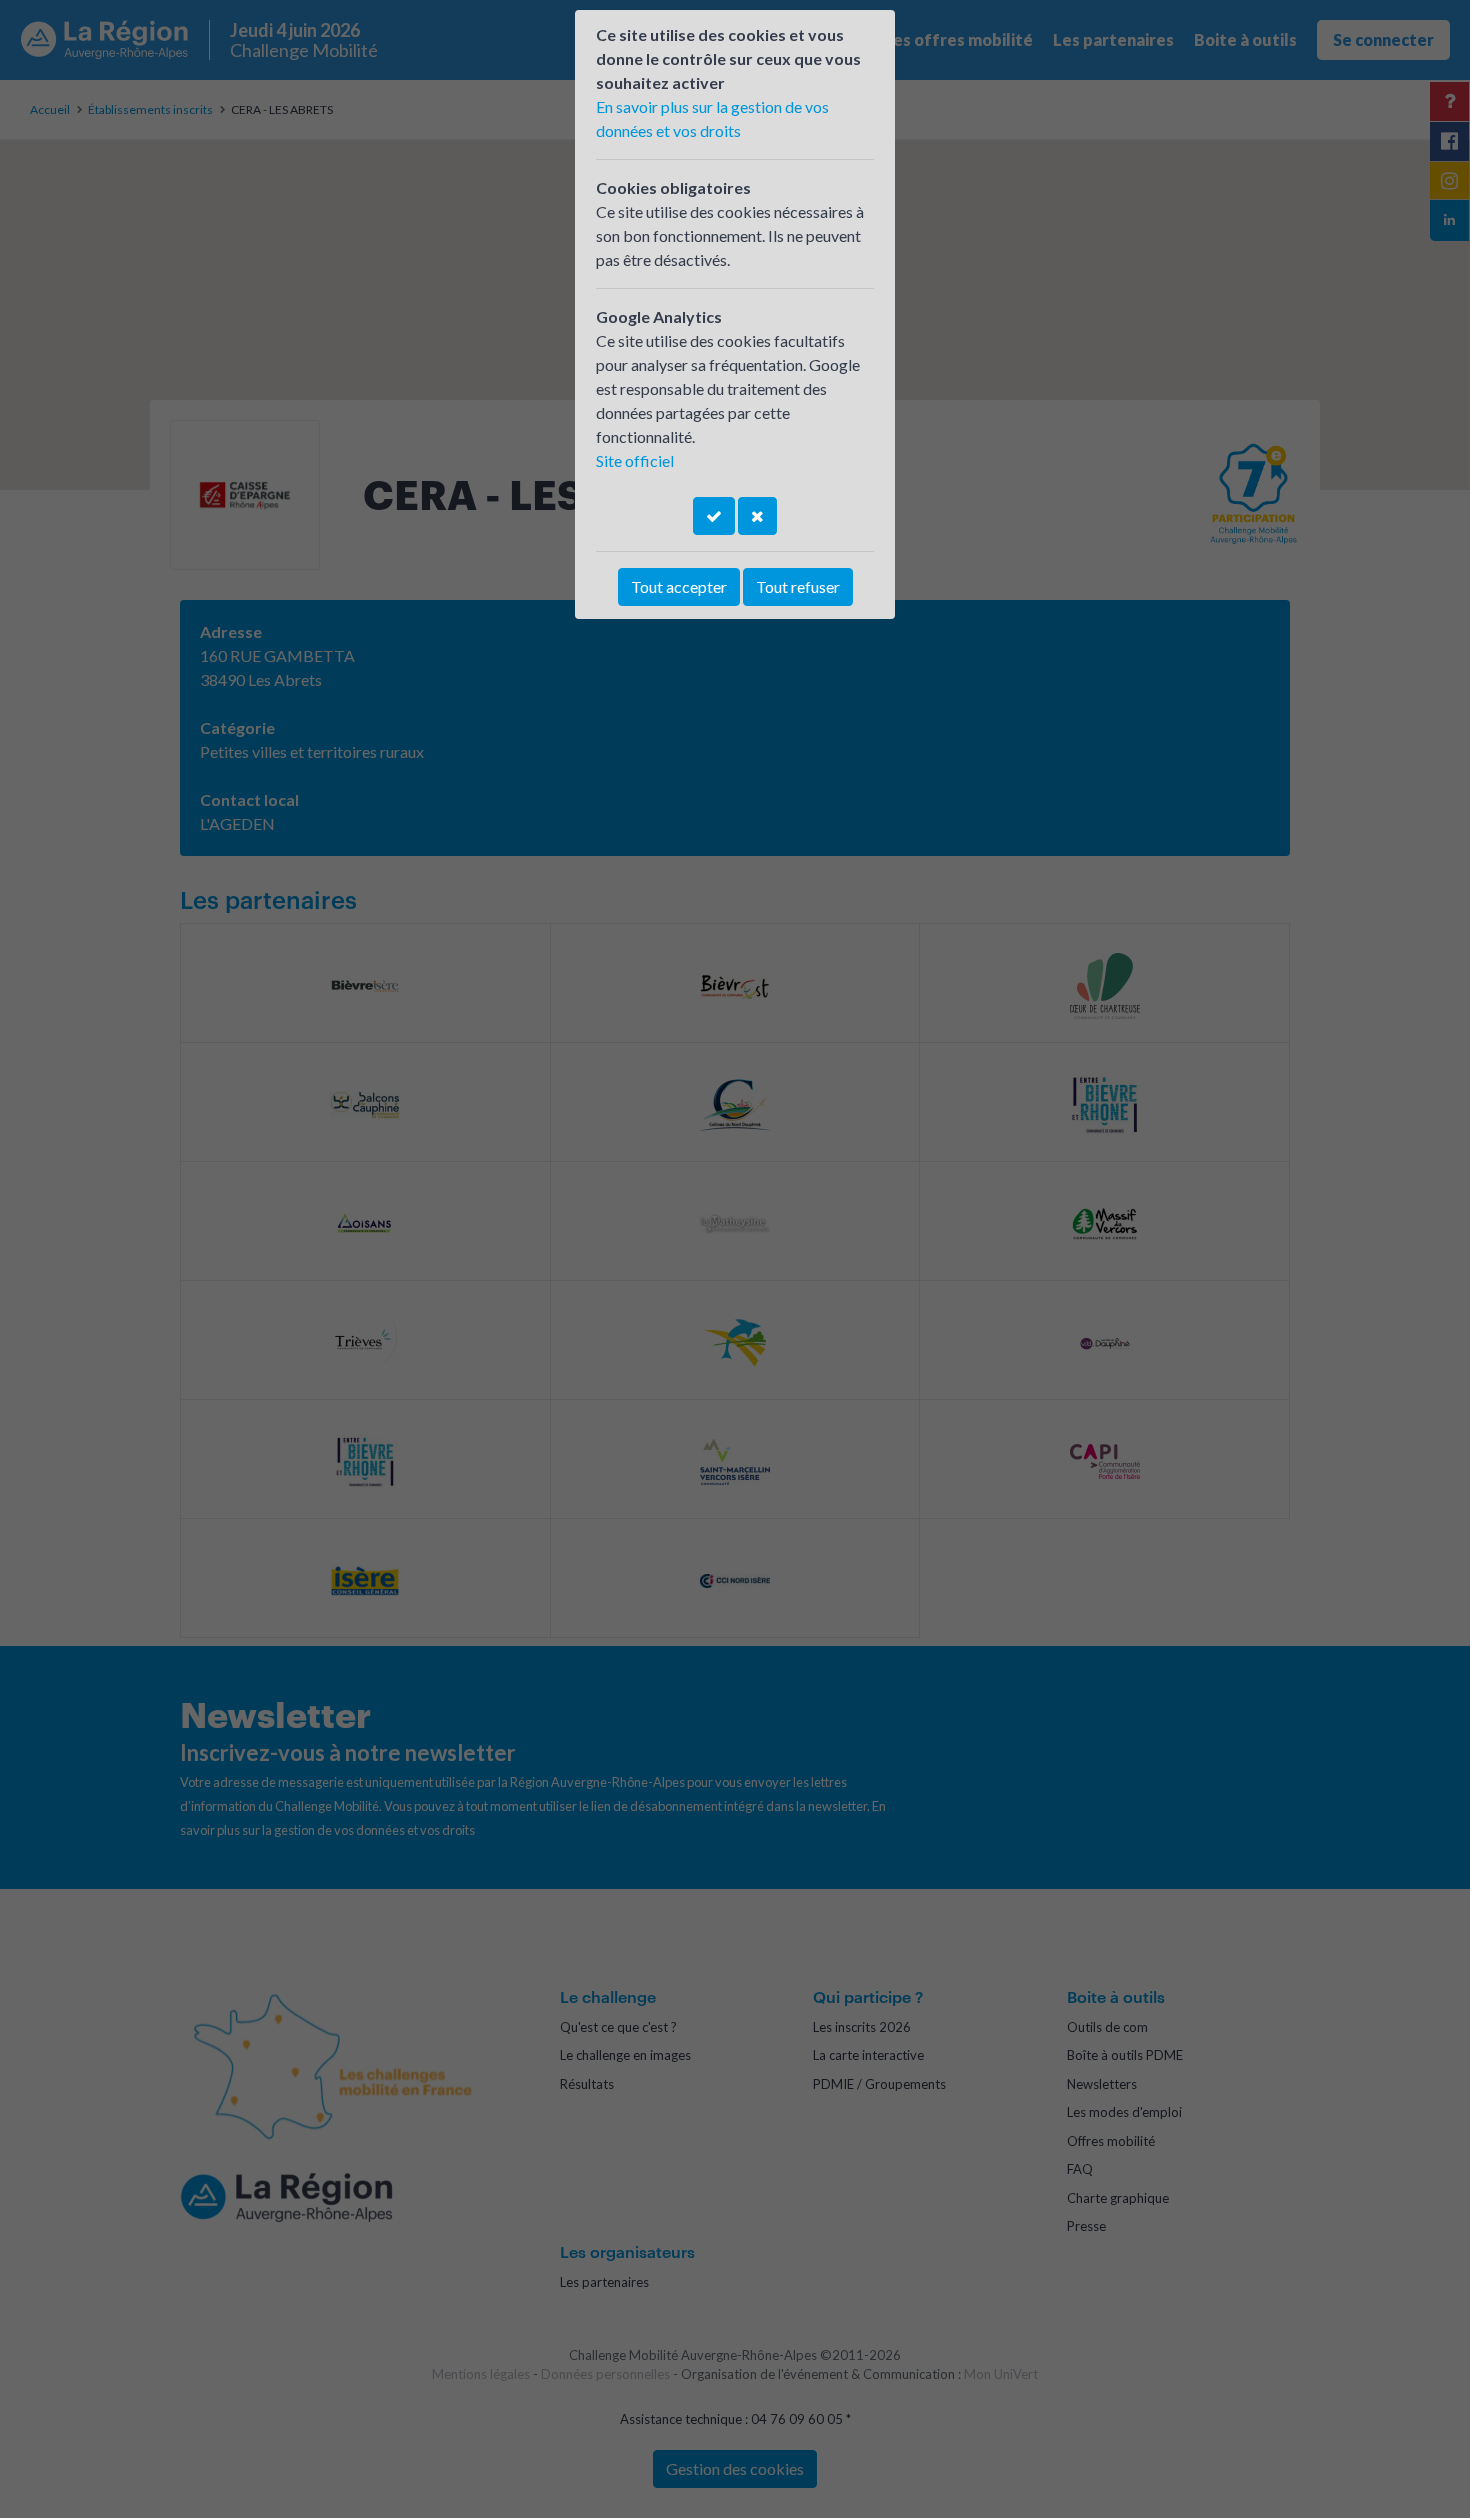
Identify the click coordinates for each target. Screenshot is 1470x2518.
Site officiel (635, 460)
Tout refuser (798, 586)
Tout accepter (679, 586)
